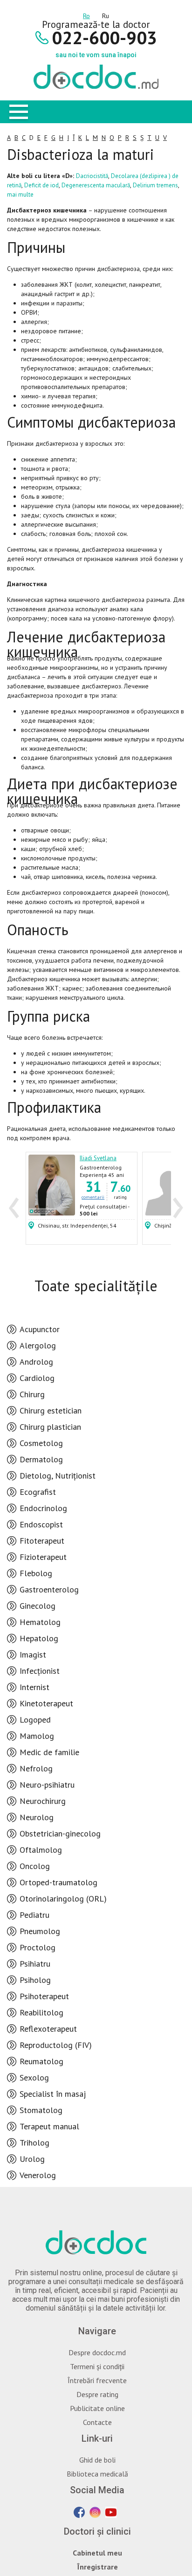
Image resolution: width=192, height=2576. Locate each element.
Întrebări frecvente (97, 2380)
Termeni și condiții (97, 2366)
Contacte (97, 2422)
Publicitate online (97, 2408)
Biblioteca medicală (97, 2474)
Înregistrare (97, 2567)
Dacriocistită (92, 176)
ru (106, 14)
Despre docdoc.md (97, 2352)
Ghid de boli (97, 2460)
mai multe (20, 195)
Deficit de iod (41, 185)
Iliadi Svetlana (98, 1158)
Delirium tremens (155, 185)
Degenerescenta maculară (96, 185)
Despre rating (97, 2394)
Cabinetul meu (97, 2553)
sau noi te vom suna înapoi (96, 55)
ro (86, 14)
